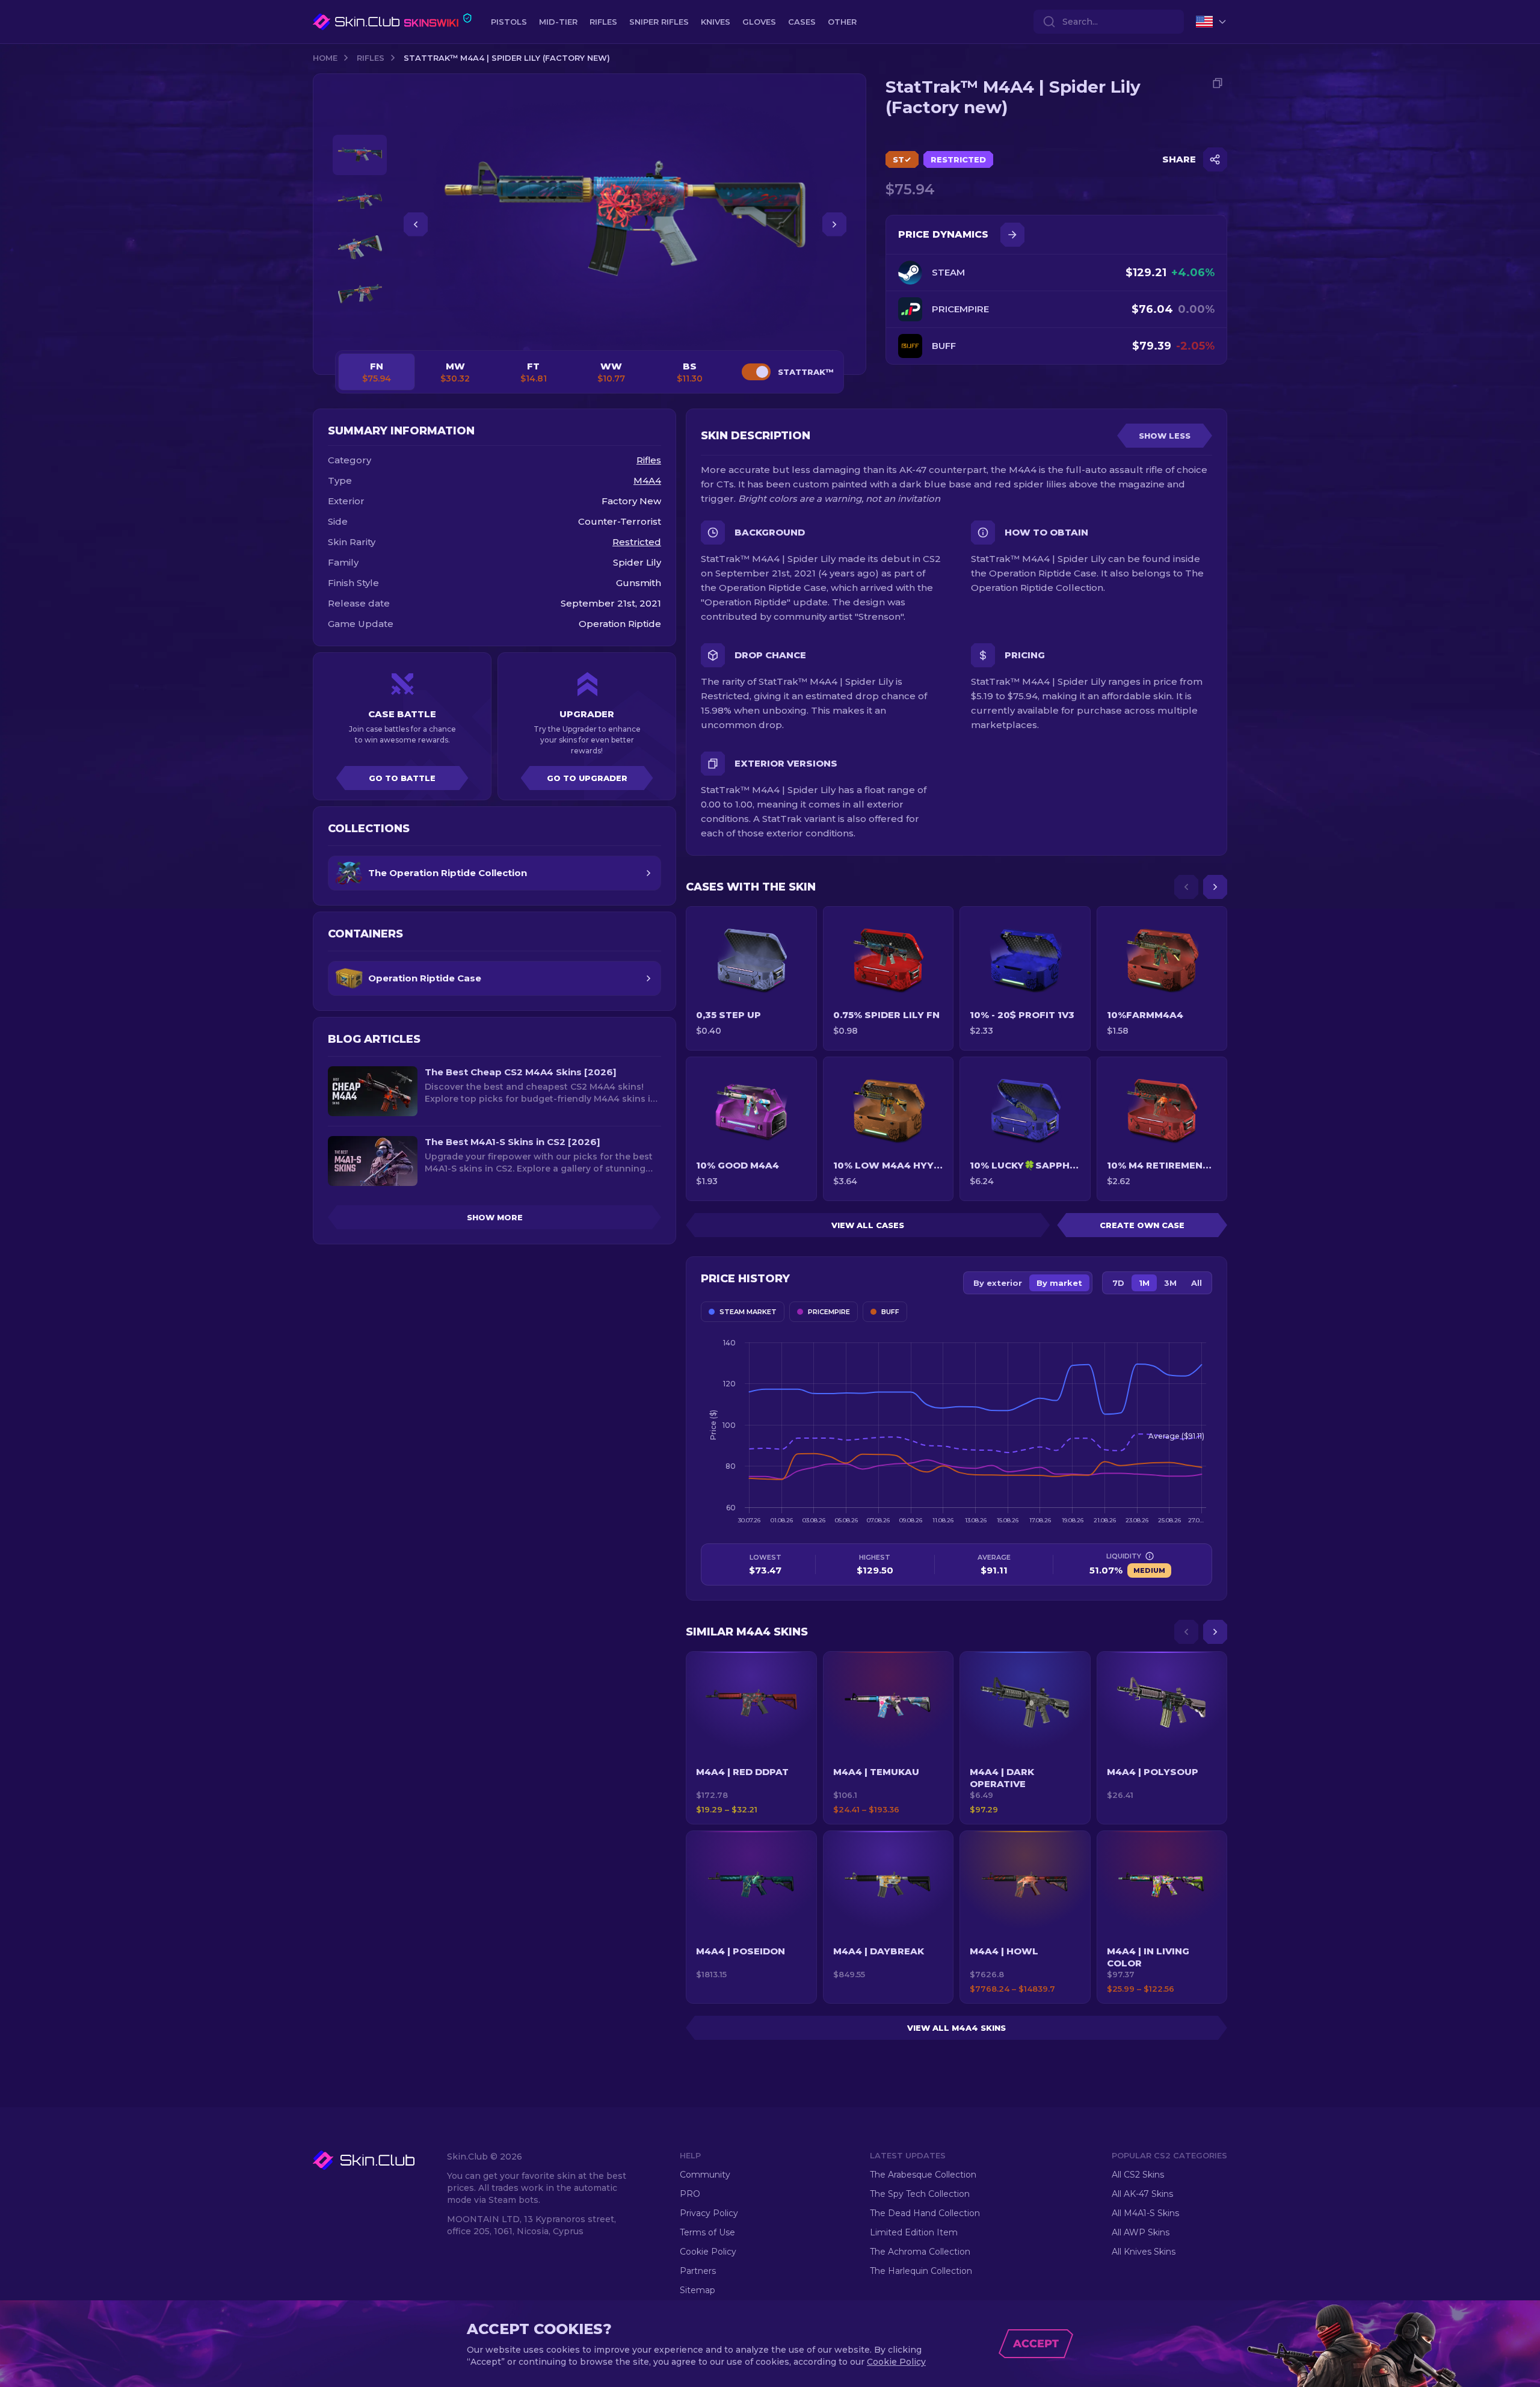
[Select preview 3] (360, 248)
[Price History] (1012, 235)
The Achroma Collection (920, 2252)
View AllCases (868, 1225)
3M (1170, 1283)
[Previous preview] (360, 120)
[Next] (1215, 887)
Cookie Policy (708, 2252)
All (1197, 1283)
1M (1144, 1283)
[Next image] (834, 224)
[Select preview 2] (360, 201)
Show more (495, 1217)
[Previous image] (416, 224)
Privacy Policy (709, 2213)
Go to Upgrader (587, 778)
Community (705, 2175)
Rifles (371, 58)
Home (325, 58)
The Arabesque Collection (923, 2175)
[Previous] (1186, 887)
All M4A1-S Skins (1145, 2213)
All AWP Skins (1141, 2232)
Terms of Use (707, 2232)
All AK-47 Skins (1142, 2194)
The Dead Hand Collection (925, 2213)
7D (1118, 1283)
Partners (698, 2271)
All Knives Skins (1144, 2252)
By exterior (998, 1283)
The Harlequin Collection (921, 2271)
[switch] (756, 372)
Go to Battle (402, 778)
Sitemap (698, 2290)
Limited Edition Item (914, 2232)
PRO (690, 2194)
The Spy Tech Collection (920, 2194)
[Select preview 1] (360, 155)
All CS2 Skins (1138, 2175)
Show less (1165, 436)
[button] (751, 1738)
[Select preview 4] (360, 294)
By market (1059, 1283)
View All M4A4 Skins (956, 2028)
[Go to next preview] (360, 329)
